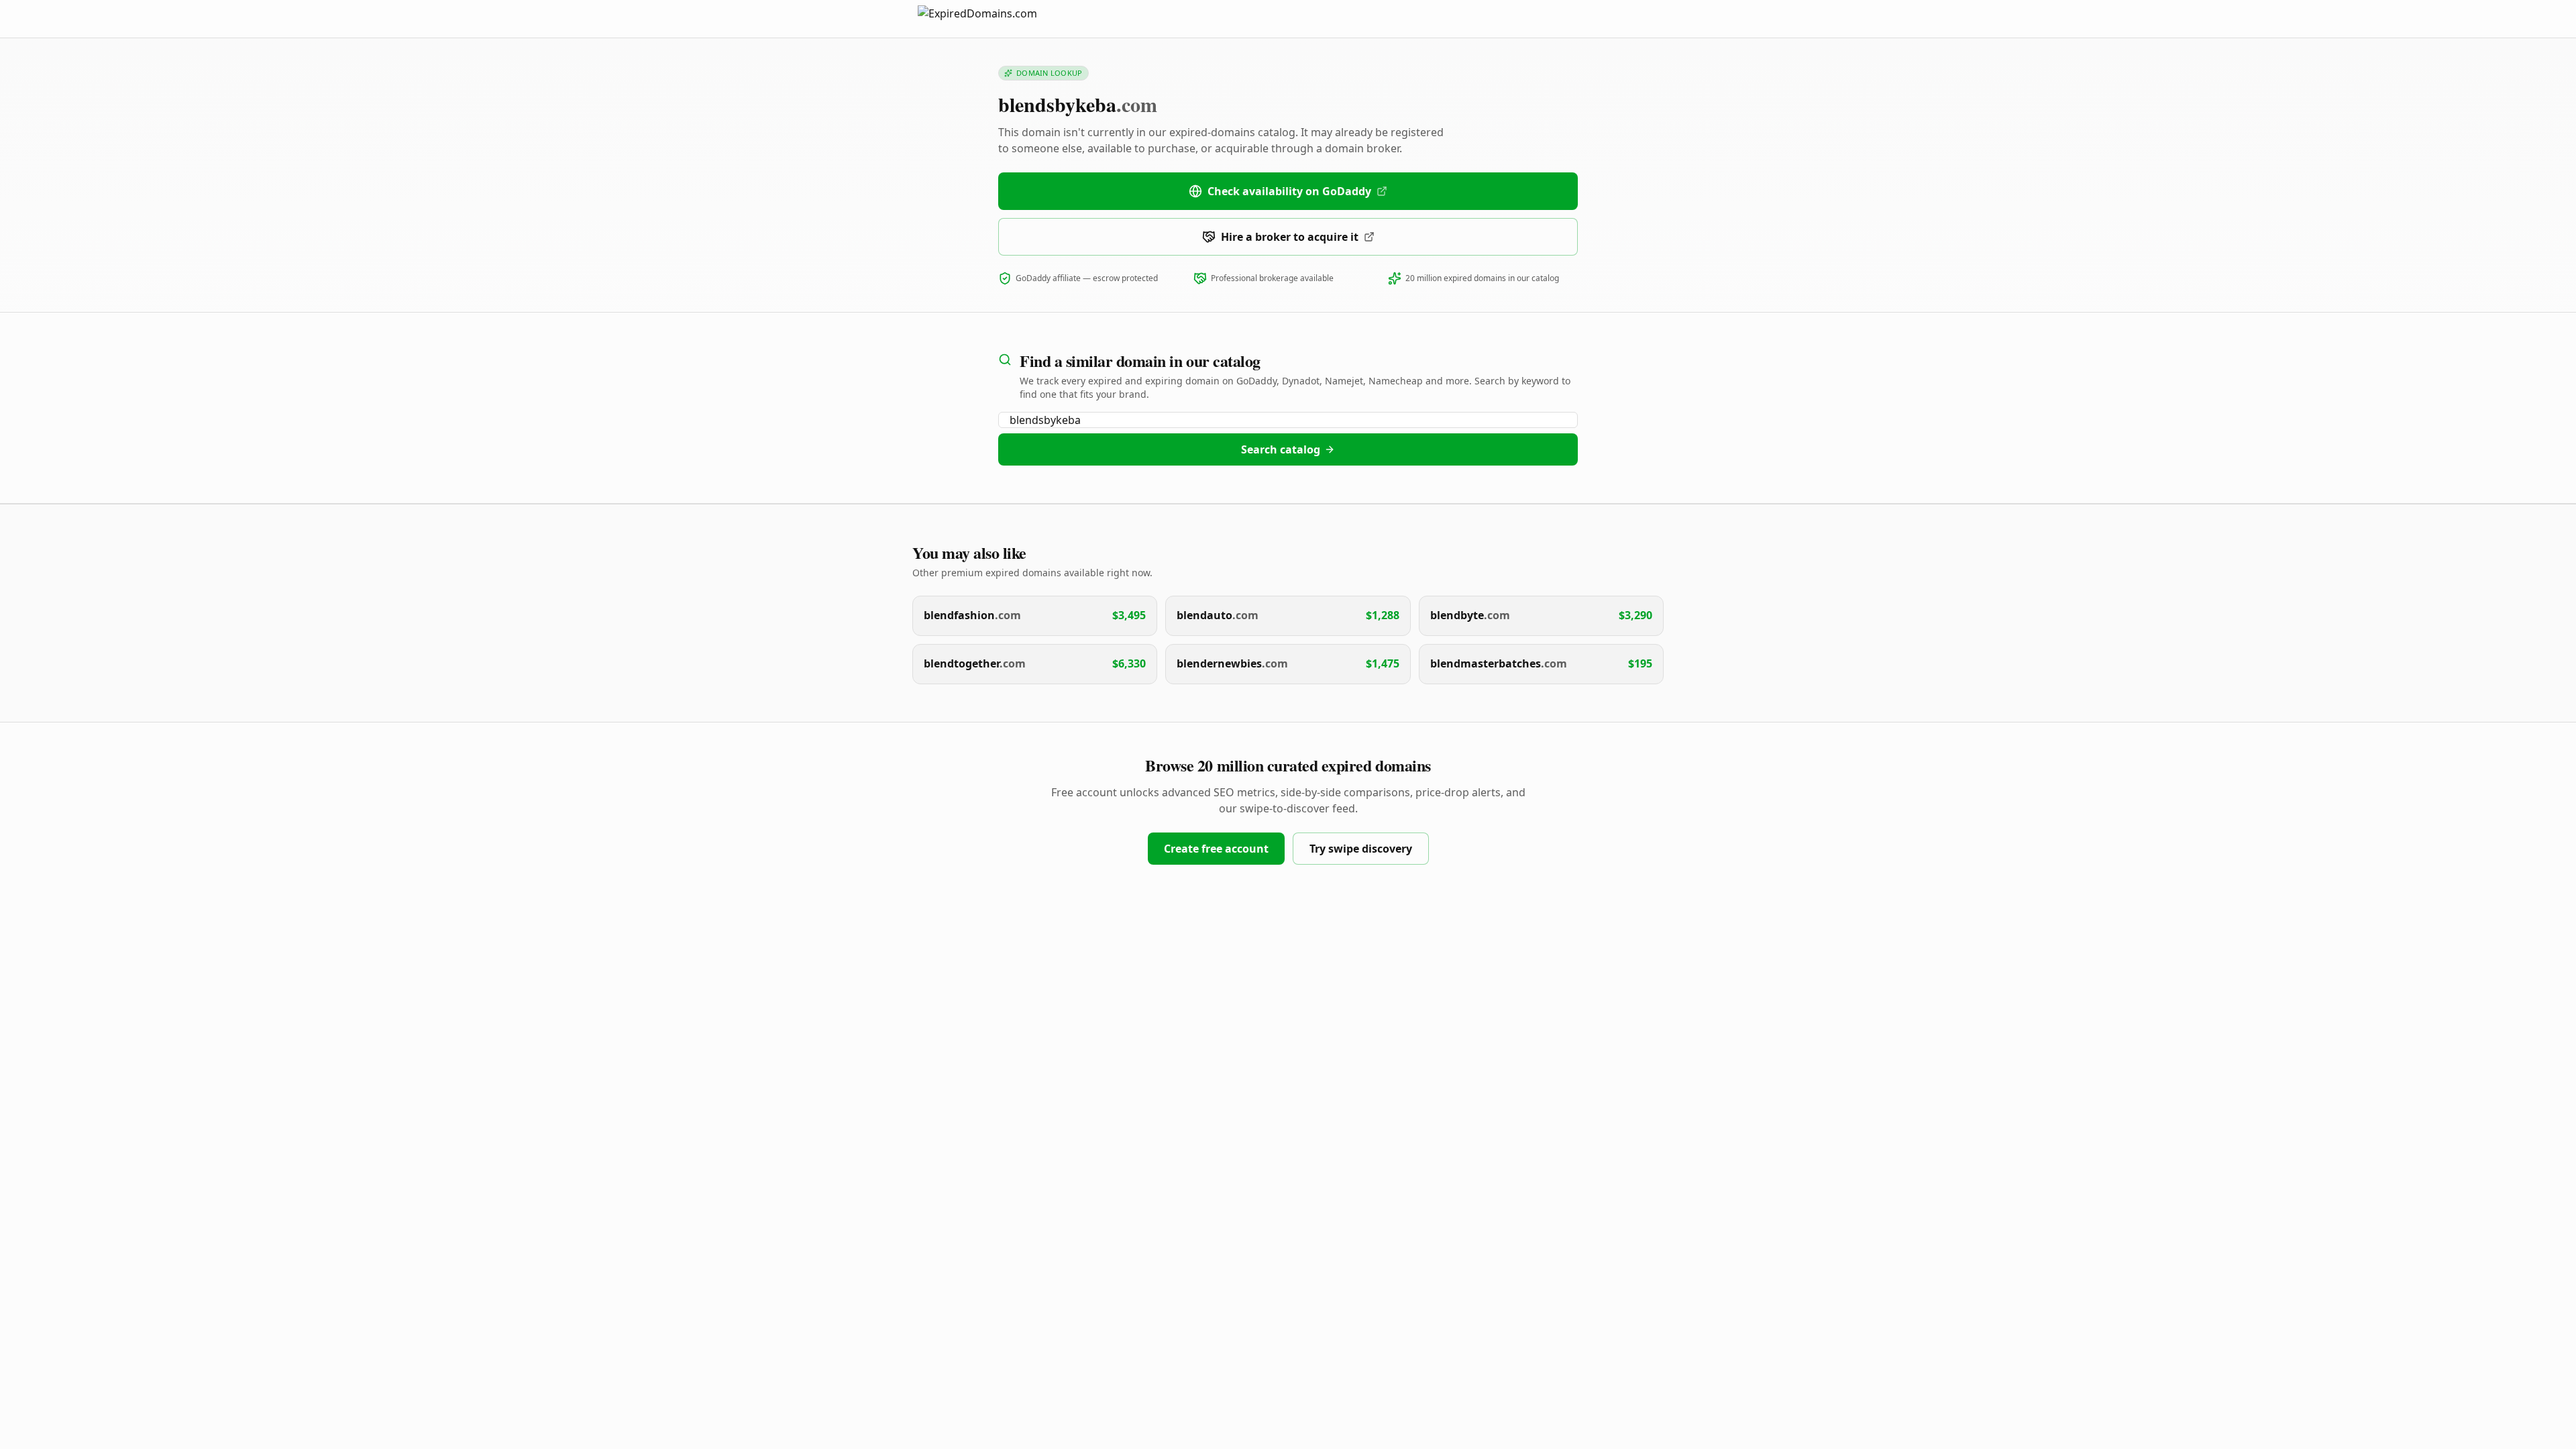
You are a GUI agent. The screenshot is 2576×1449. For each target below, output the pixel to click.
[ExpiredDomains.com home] (991, 18)
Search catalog (1281, 449)
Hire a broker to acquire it (1290, 237)
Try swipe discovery (1361, 849)
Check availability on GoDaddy (1289, 191)
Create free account (1216, 849)
